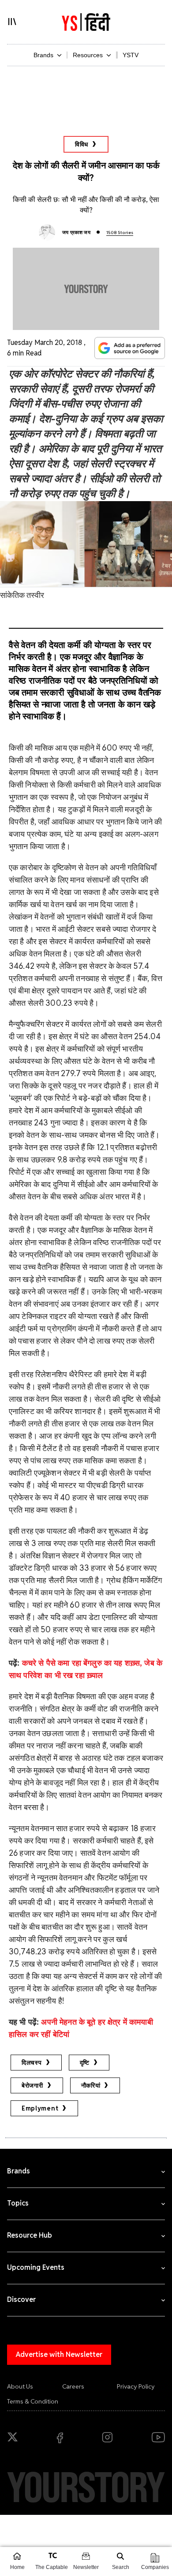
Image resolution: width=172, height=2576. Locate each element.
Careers (73, 2386)
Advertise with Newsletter (59, 2354)
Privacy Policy (136, 2386)
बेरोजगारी (32, 2085)
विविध (82, 144)
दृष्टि (85, 2063)
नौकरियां (91, 2085)
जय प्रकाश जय (76, 232)
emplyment (40, 2108)
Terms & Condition (33, 2401)
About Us (20, 2386)
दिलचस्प (32, 2063)
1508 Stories (120, 233)
